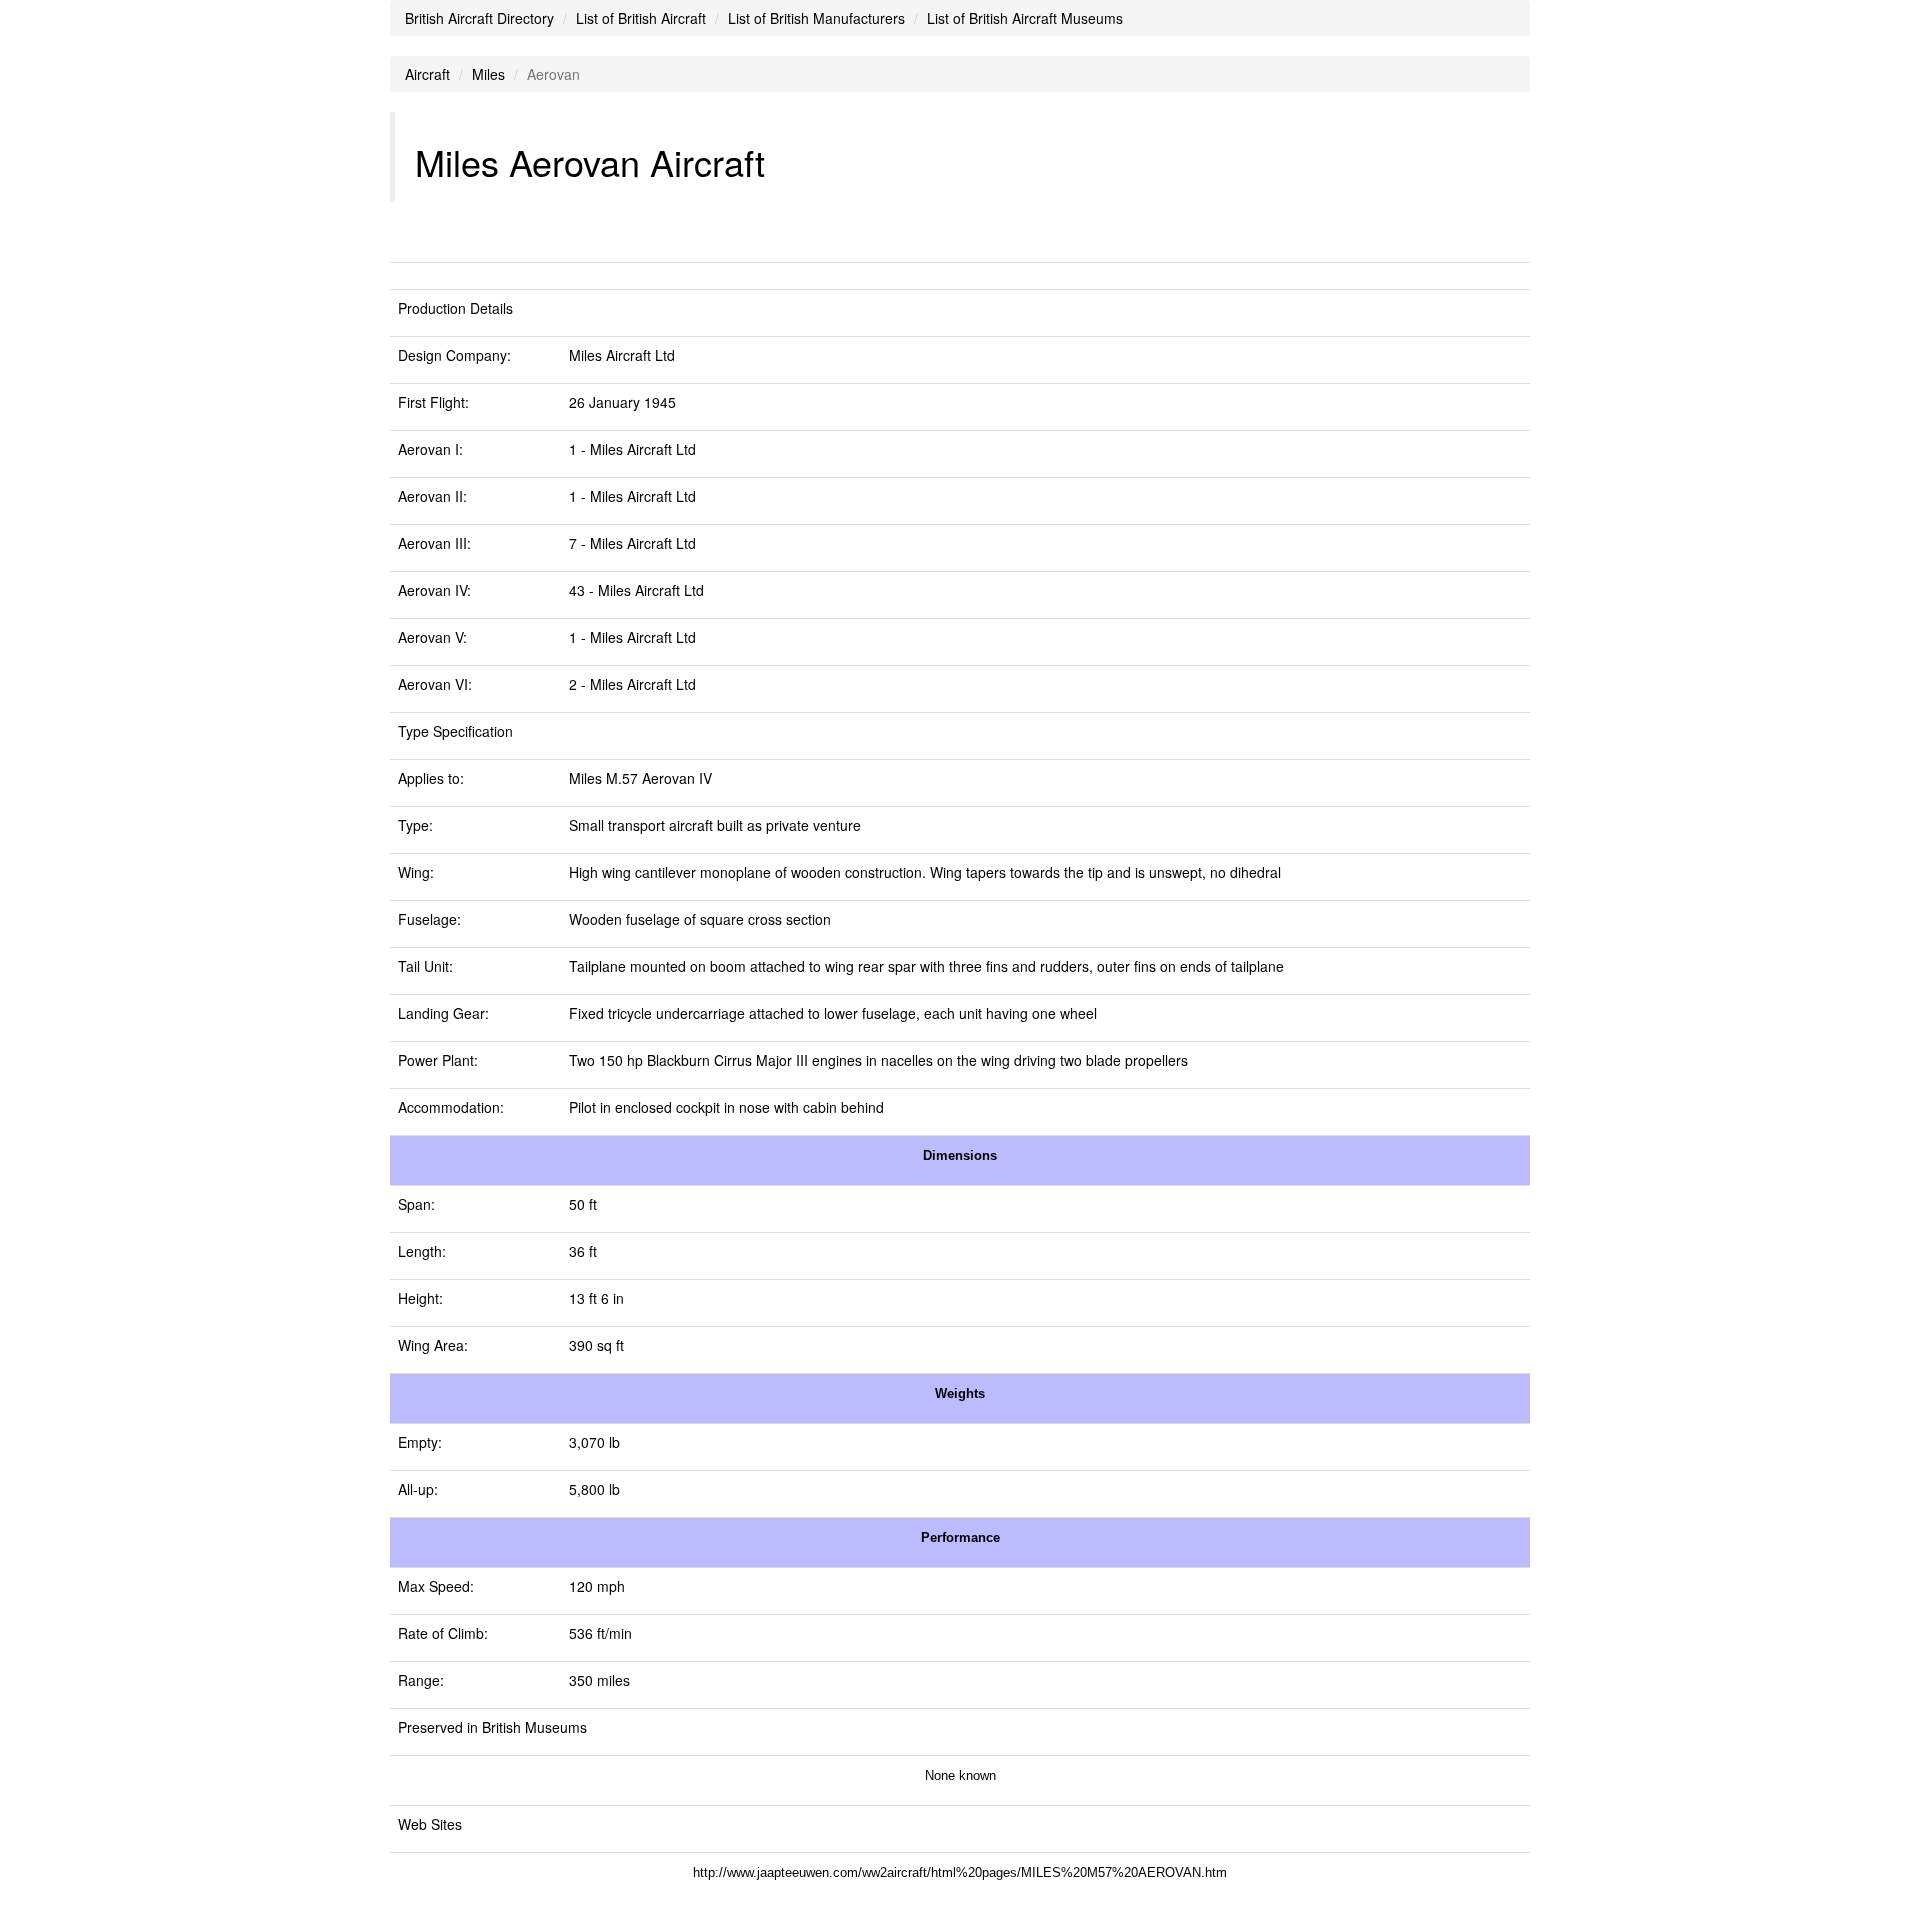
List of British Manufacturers (816, 18)
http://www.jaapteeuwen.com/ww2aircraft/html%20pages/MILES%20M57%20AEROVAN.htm (960, 1872)
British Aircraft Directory (479, 18)
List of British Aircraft (641, 18)
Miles (488, 74)
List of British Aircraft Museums (1025, 18)
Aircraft (427, 74)
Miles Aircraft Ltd (622, 355)
